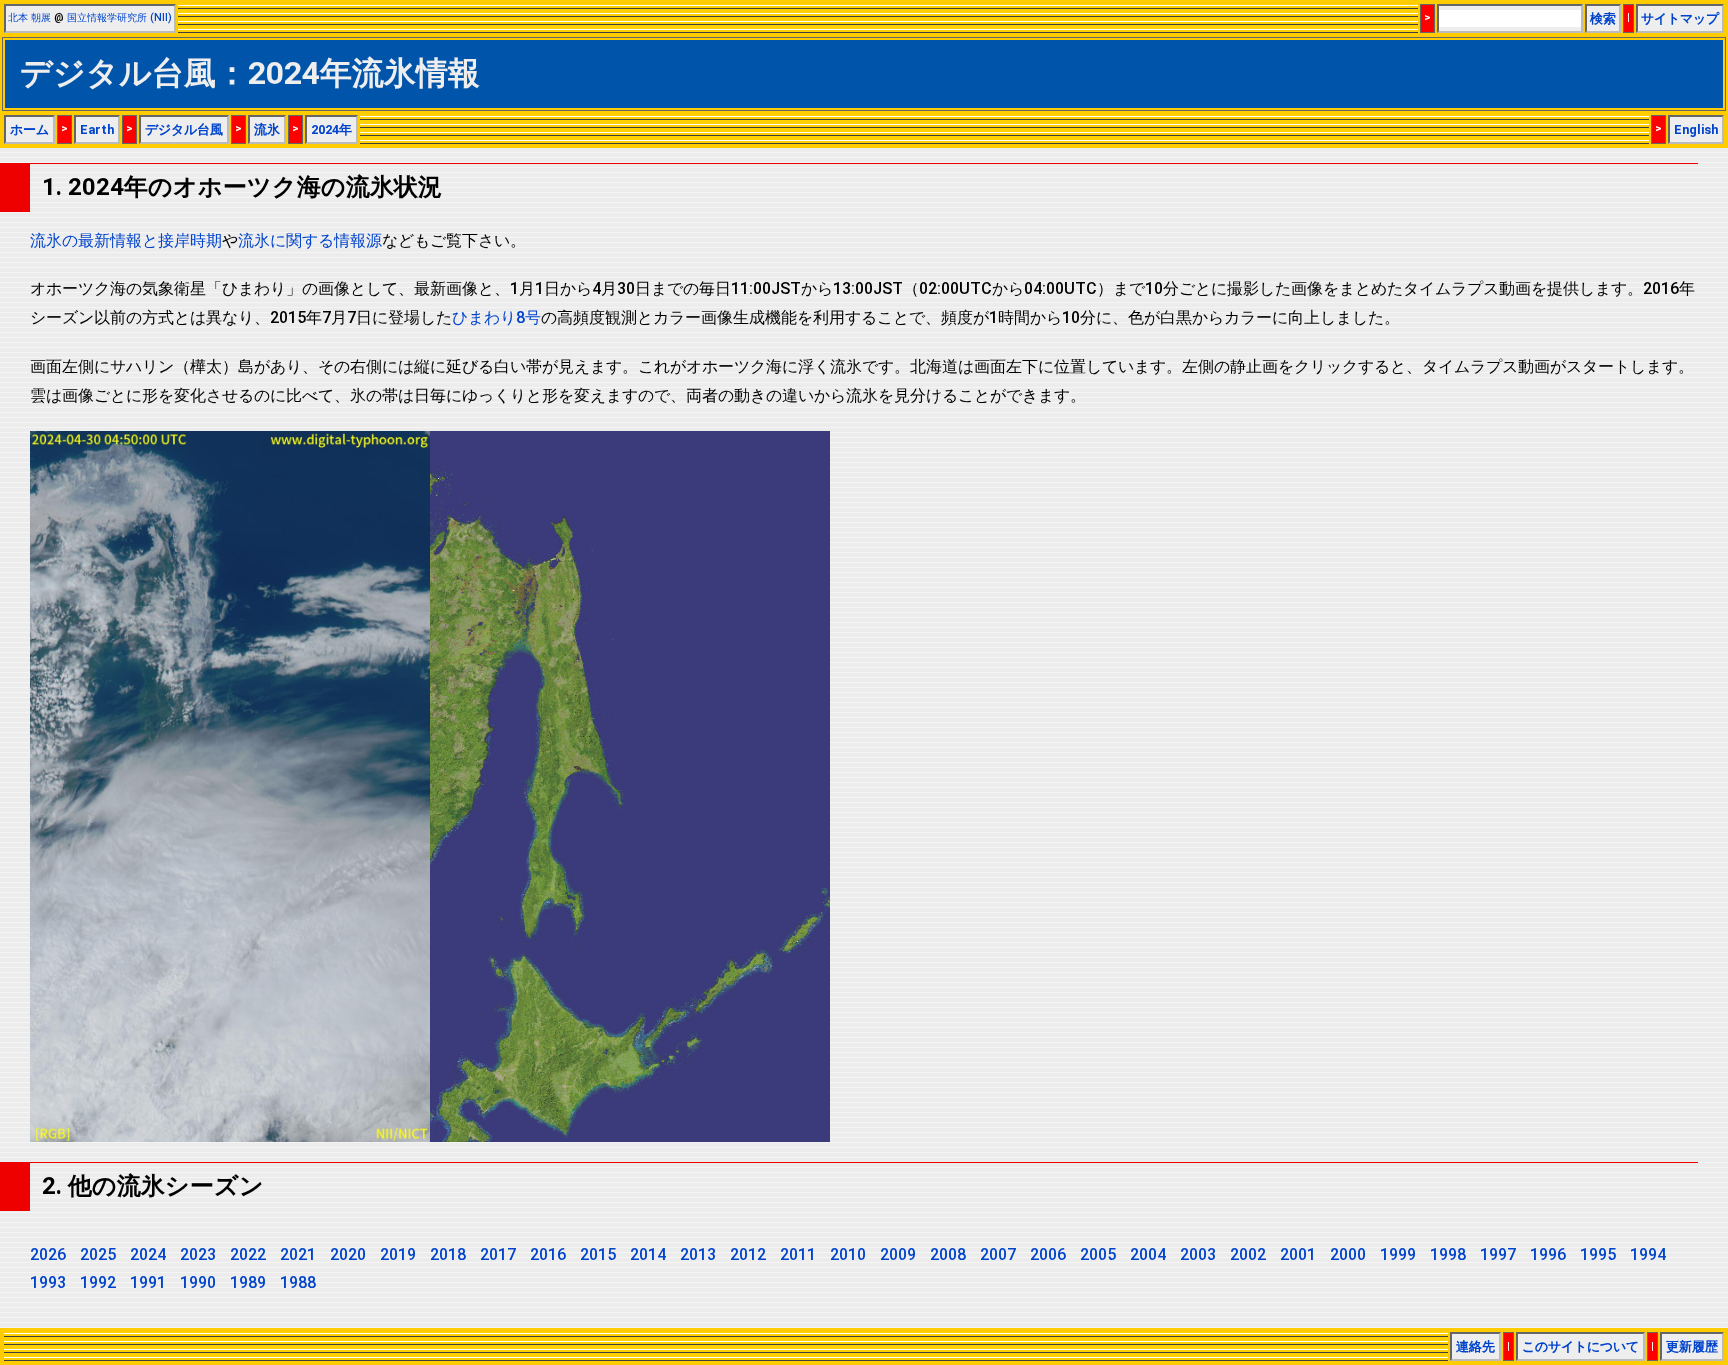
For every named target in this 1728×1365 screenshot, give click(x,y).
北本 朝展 (29, 17)
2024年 (331, 129)
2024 (148, 1254)
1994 (1648, 1254)
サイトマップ (1680, 18)
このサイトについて (1580, 1346)
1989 (248, 1282)
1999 (1398, 1254)
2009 (898, 1254)
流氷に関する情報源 (310, 240)
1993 (48, 1282)
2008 (948, 1254)
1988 (298, 1282)
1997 (1498, 1254)
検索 (1603, 18)
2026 (48, 1254)
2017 (498, 1254)
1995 (1598, 1254)
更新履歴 (1692, 1346)
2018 (448, 1254)
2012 (748, 1254)
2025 (98, 1254)
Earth (97, 129)
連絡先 (1475, 1346)
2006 (1048, 1254)
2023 (198, 1254)
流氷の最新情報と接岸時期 (126, 240)
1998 (1448, 1254)
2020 (348, 1254)
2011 (798, 1254)
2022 (248, 1254)
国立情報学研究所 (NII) (119, 17)
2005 (1098, 1254)
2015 (598, 1254)
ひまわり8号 (496, 317)
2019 (398, 1254)
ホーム (29, 129)
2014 (648, 1254)
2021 (298, 1254)
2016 (548, 1254)
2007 (998, 1254)
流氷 (267, 129)
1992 (98, 1282)
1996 (1548, 1254)
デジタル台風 (184, 129)
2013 (698, 1254)
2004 (1148, 1254)
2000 (1348, 1254)
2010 (848, 1254)
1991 (148, 1282)
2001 (1298, 1254)
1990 (198, 1282)
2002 (1248, 1254)
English (1696, 129)
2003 (1198, 1254)
